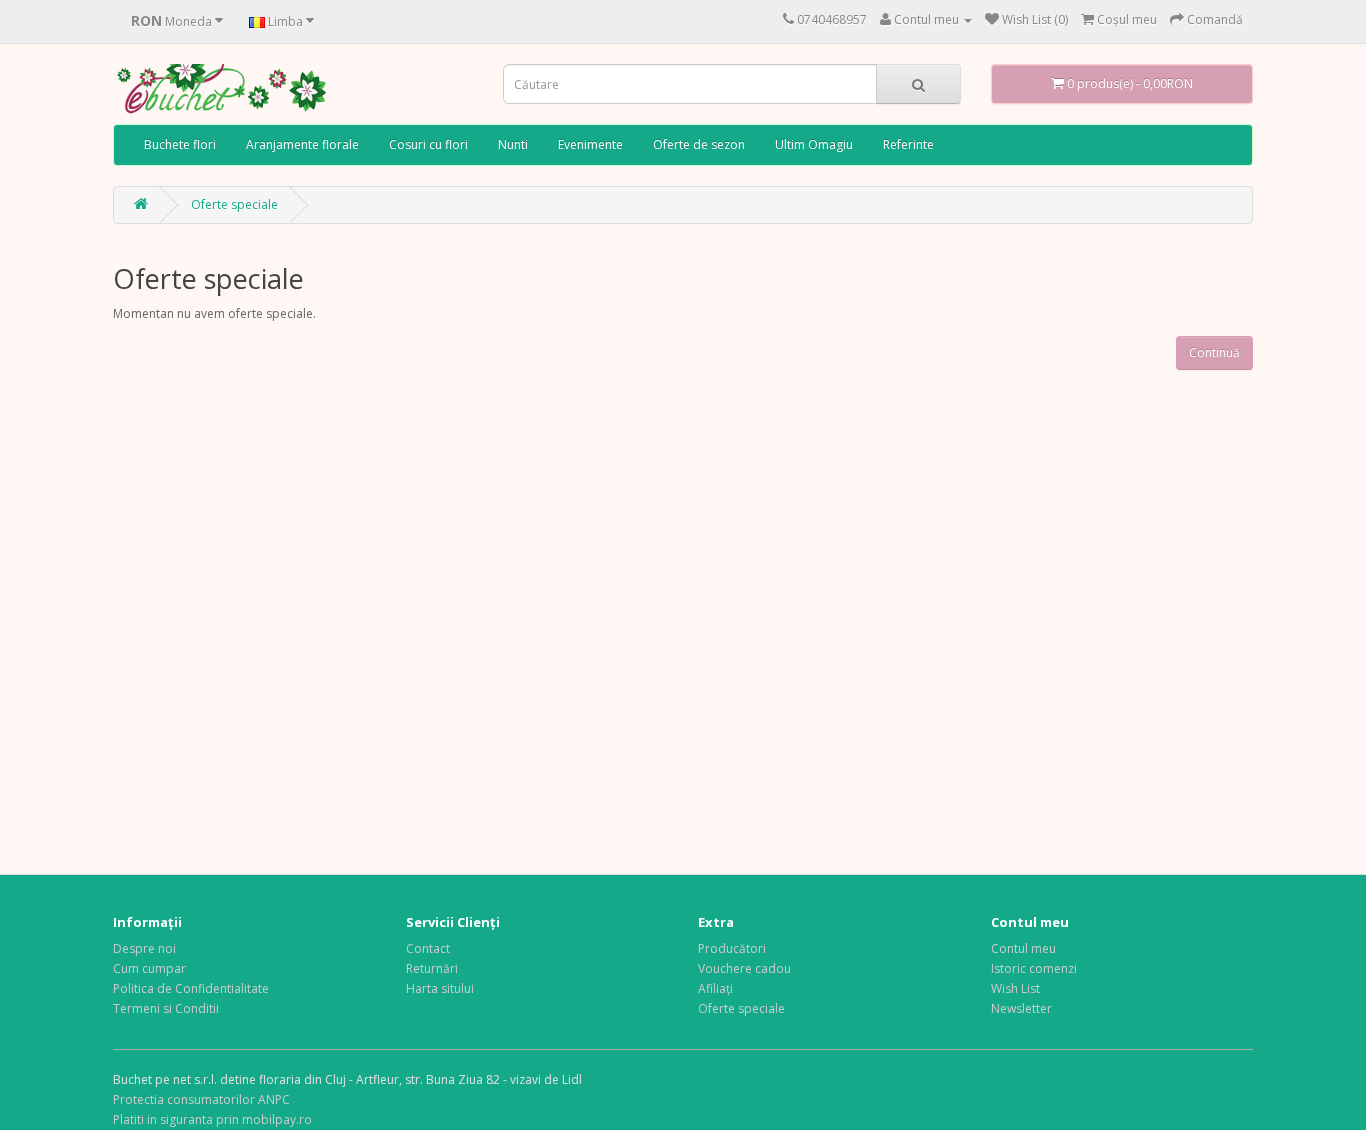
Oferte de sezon (699, 144)
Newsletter (1021, 1008)
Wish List (1015, 988)
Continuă (1214, 352)
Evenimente (590, 144)
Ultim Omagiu (814, 144)
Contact (428, 948)
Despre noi (144, 948)
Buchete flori (180, 144)
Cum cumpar (149, 968)
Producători (732, 948)
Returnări (432, 968)
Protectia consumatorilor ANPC (201, 1099)
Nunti (513, 144)
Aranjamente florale (302, 144)
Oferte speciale (234, 204)
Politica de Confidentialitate (191, 988)
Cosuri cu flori (428, 144)
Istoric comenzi (1034, 968)
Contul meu (1023, 948)
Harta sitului (440, 988)
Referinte (908, 144)
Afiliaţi (715, 988)
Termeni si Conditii (166, 1008)
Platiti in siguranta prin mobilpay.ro (212, 1119)
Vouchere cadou (744, 968)
